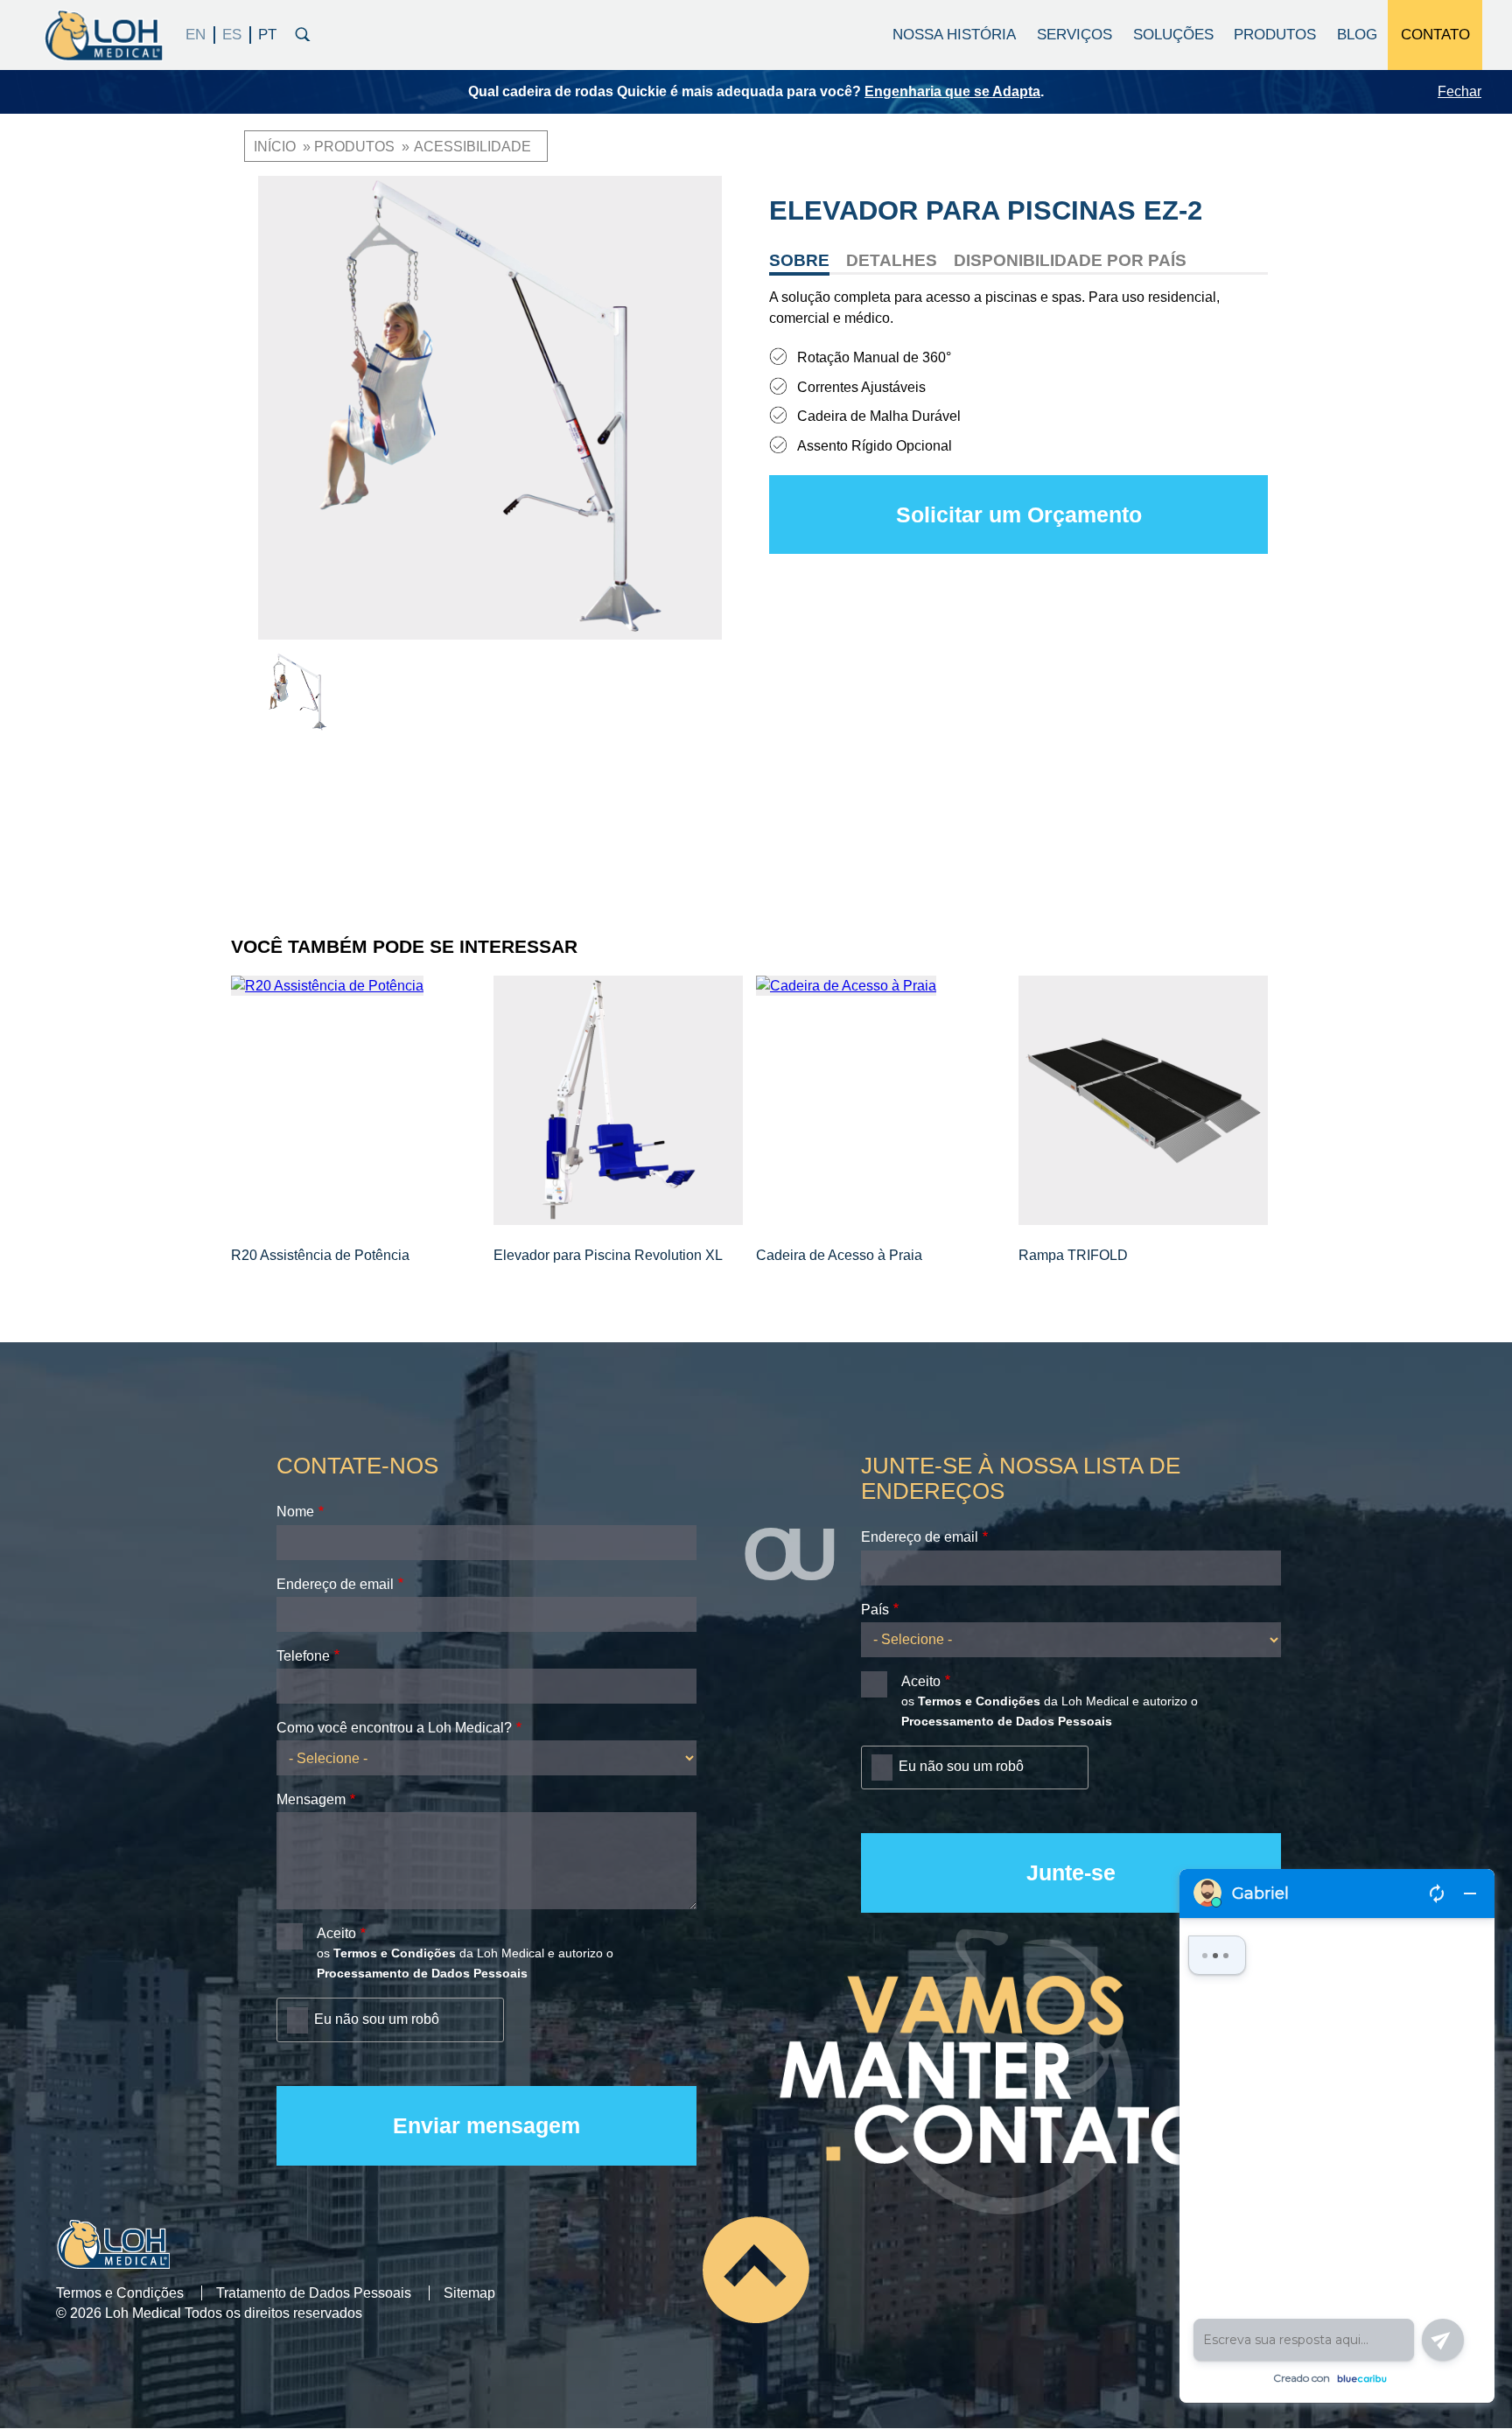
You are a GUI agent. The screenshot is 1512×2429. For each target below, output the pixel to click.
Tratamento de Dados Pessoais (314, 2293)
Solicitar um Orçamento (1019, 514)
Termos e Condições (120, 2293)
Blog (1357, 35)
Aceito (336, 1933)
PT (268, 35)
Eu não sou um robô (377, 2019)
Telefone (303, 1656)
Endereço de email (335, 1584)
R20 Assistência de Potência (320, 1255)
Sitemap (469, 2293)
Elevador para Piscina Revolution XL (608, 1255)
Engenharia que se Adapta (952, 91)
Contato (1435, 35)
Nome (295, 1512)
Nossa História (954, 35)
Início (275, 147)
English (197, 35)
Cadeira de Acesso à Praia (839, 1255)
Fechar (1459, 91)
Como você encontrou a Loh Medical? (394, 1728)
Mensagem (311, 1799)
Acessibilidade (472, 147)
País (875, 1610)
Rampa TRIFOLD (1073, 1255)
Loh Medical (102, 35)
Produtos (354, 147)
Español (233, 35)
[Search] (303, 32)
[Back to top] (756, 2269)
